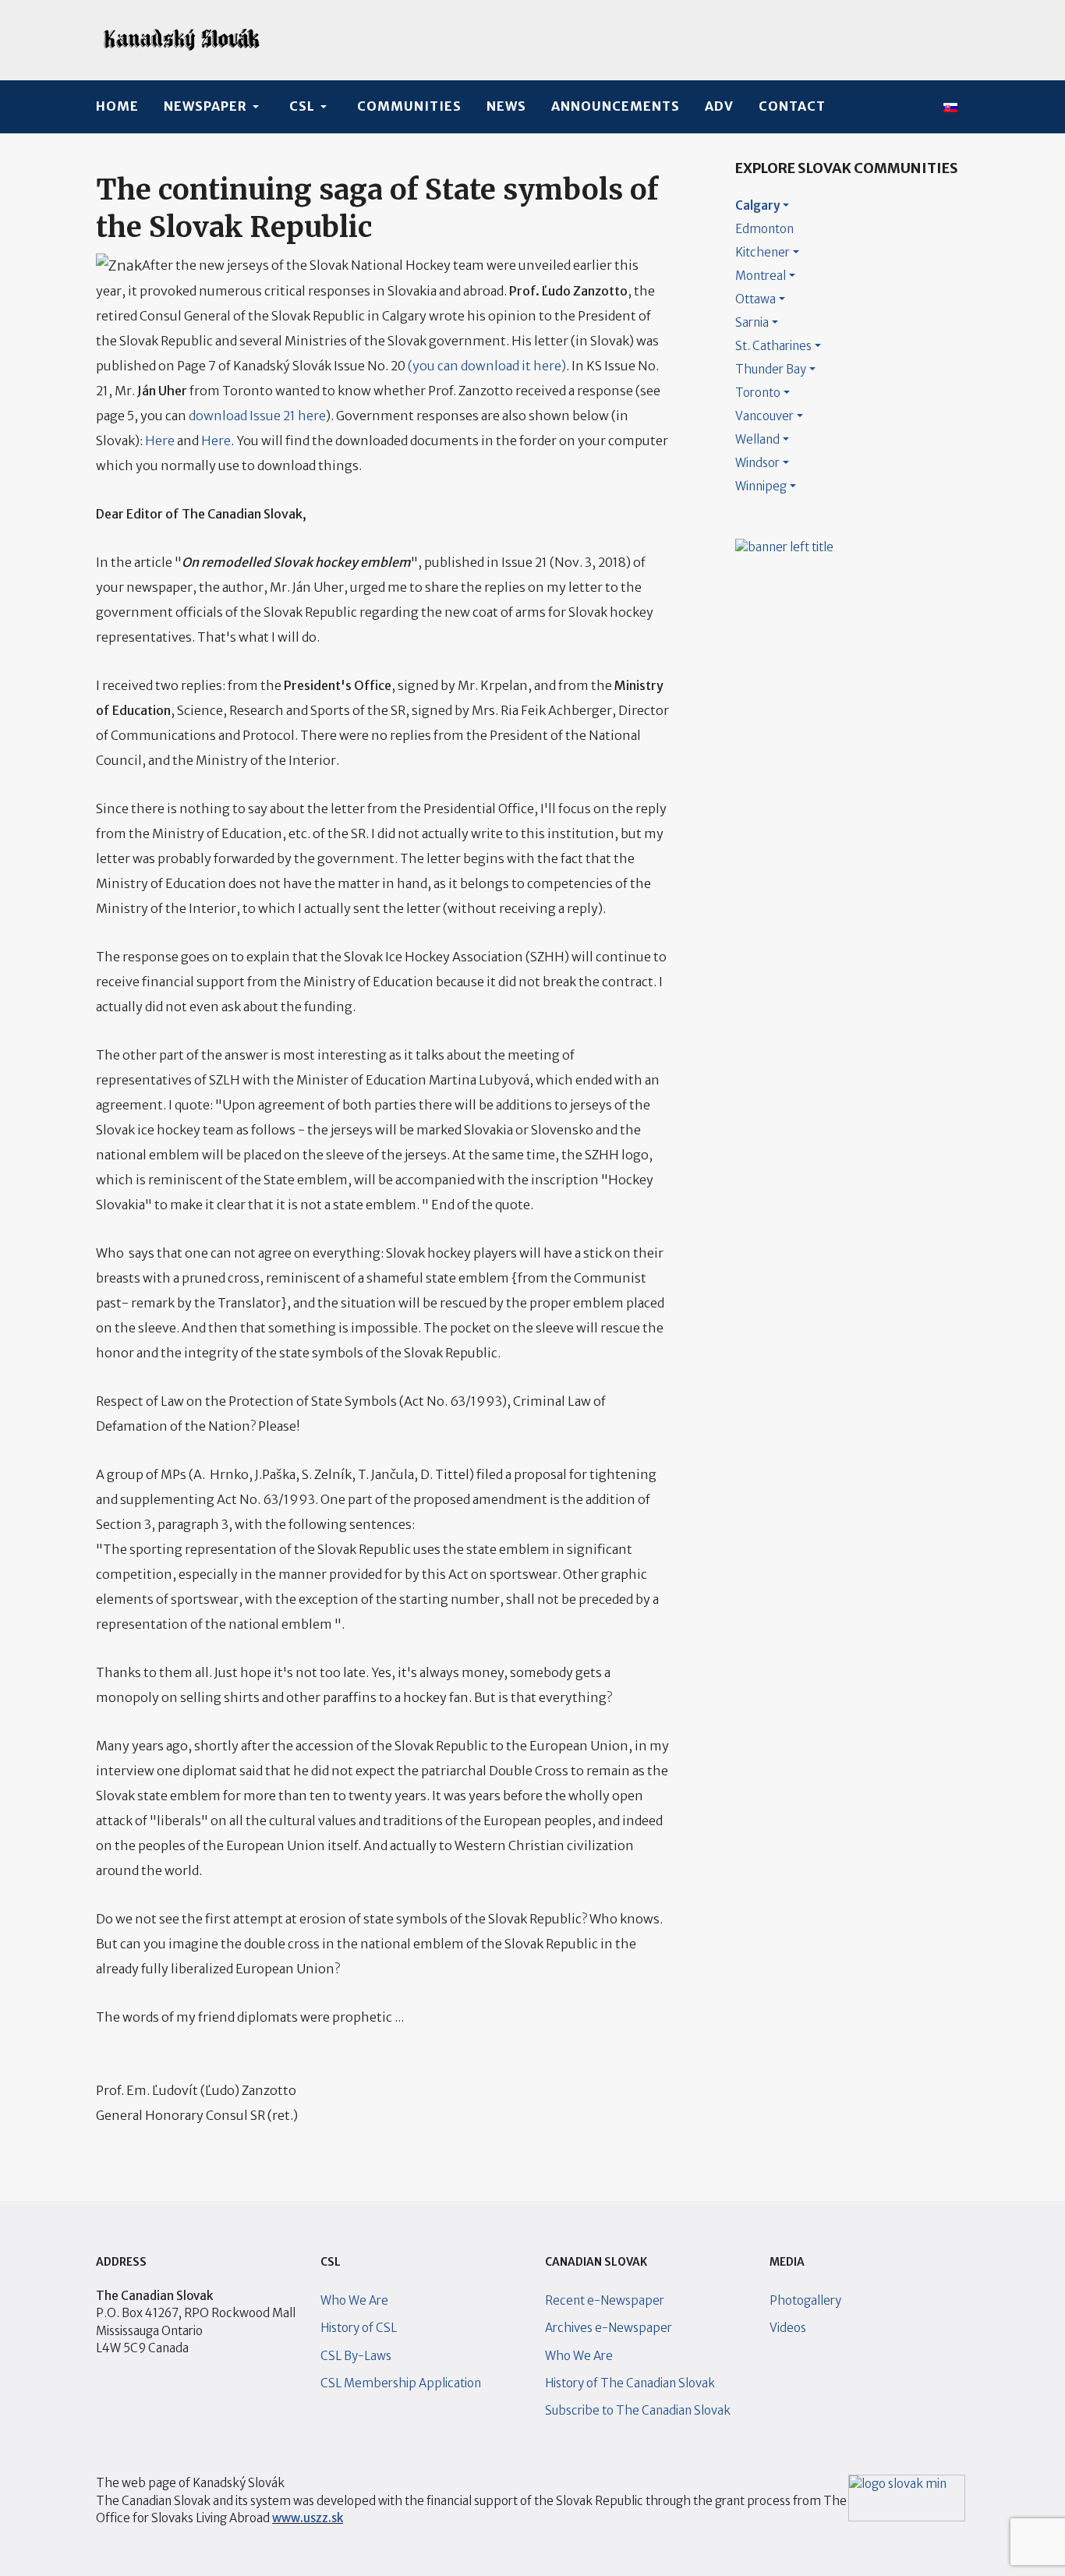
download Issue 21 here (257, 416)
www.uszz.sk (308, 2518)
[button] (214, 107)
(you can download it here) (487, 366)
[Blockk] (182, 40)
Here (160, 441)
